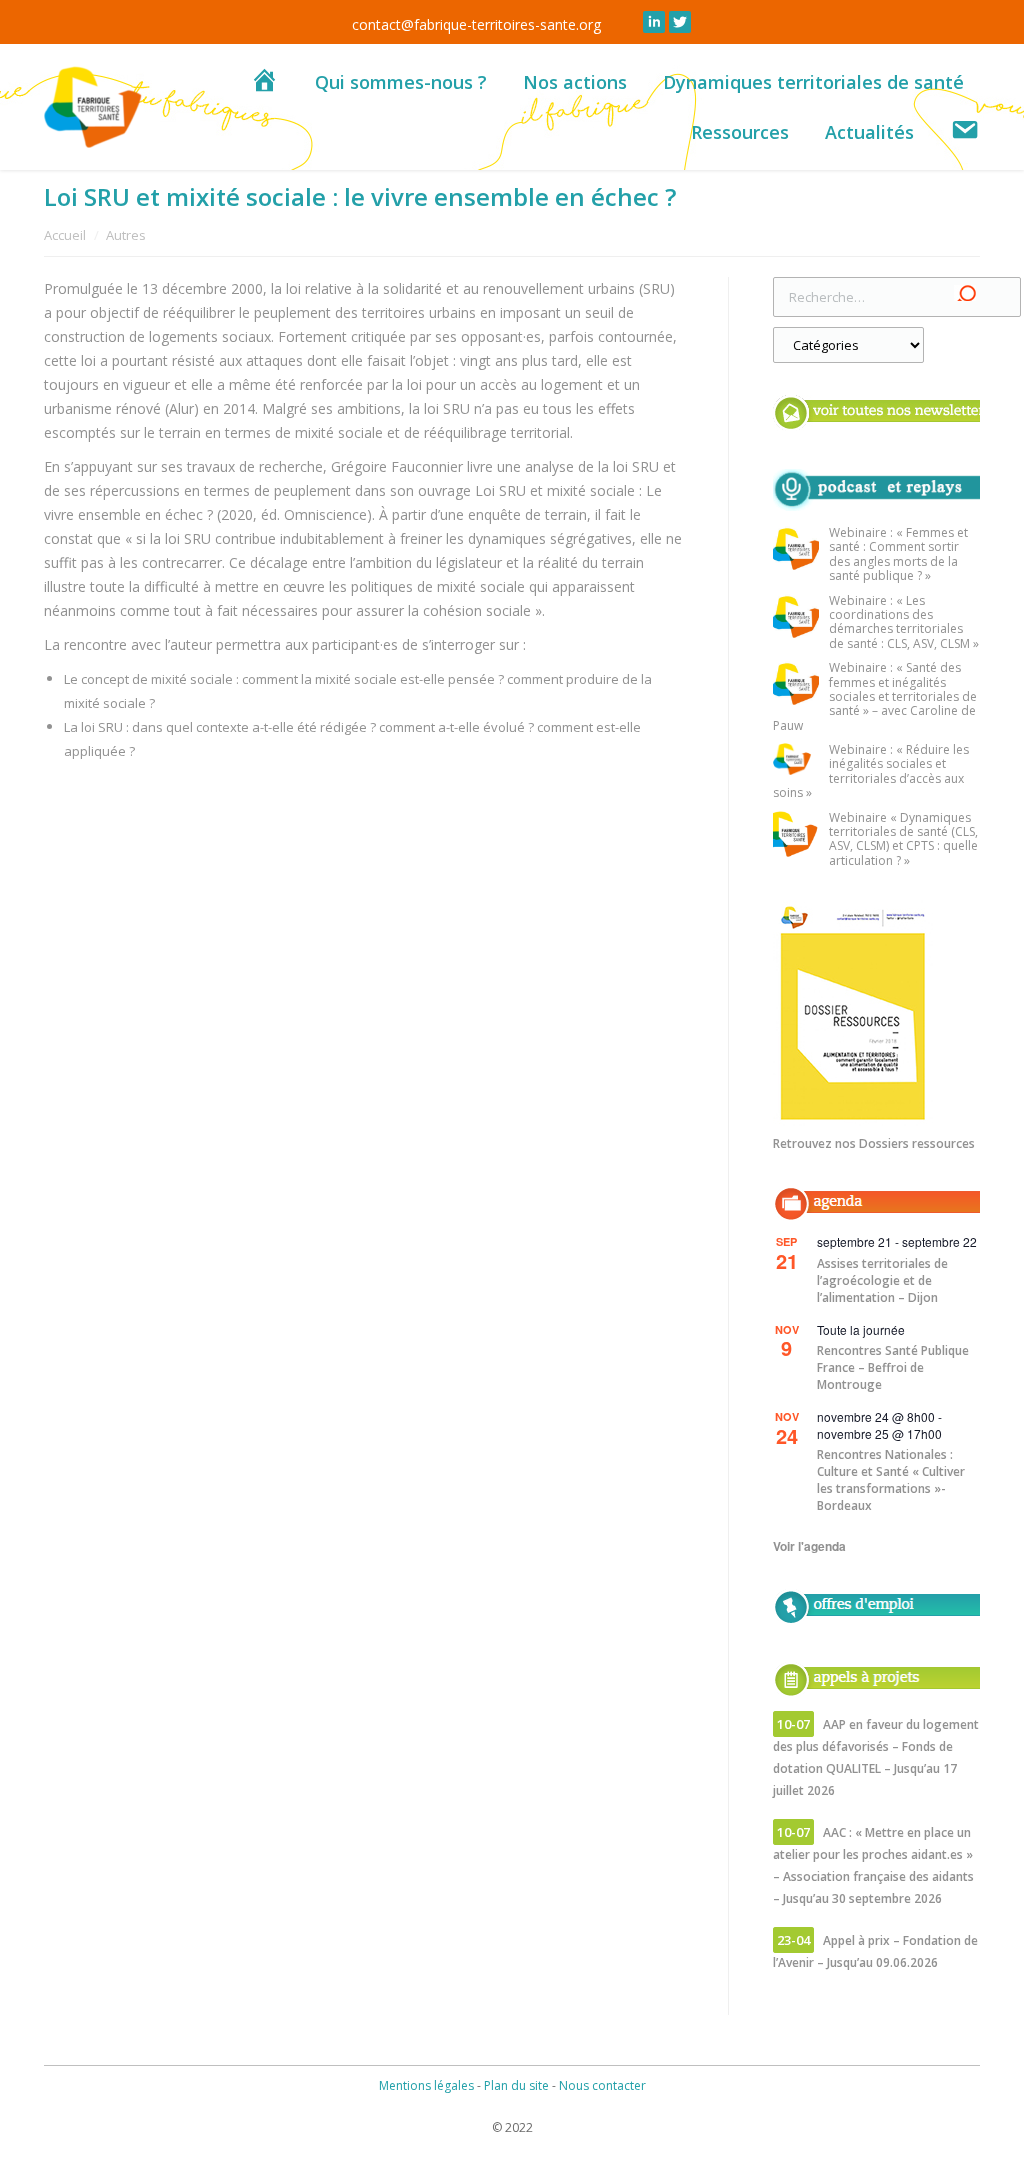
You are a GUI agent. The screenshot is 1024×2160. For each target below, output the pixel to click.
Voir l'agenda (809, 1546)
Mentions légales (426, 2085)
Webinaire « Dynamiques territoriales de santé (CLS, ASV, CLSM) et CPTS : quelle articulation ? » (903, 840)
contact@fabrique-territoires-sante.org (476, 24)
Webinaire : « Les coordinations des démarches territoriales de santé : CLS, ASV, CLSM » (904, 623)
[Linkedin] (654, 22)
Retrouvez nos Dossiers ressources (874, 1143)
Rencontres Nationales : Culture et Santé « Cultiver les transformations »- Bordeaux (891, 1480)
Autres (126, 235)
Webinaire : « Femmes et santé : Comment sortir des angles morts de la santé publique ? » (898, 555)
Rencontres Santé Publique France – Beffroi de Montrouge (893, 1367)
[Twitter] (680, 22)
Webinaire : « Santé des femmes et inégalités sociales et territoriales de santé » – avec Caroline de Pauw (875, 697)
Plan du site (516, 2085)
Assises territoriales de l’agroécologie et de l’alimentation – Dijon (882, 1280)
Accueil (65, 235)
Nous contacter (602, 2085)
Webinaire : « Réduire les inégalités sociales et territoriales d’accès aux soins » (871, 772)
